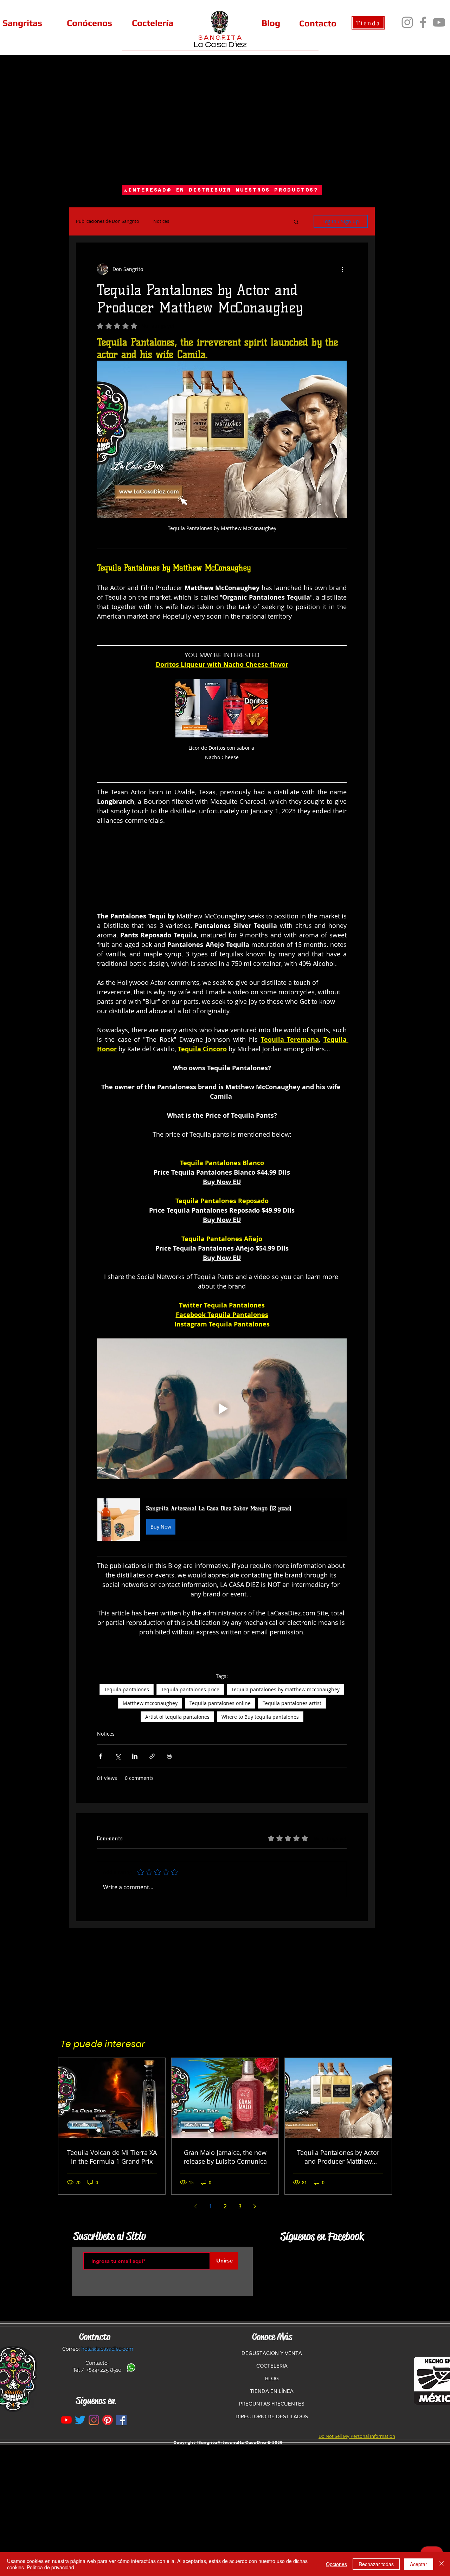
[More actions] (342, 269)
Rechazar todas (376, 2564)
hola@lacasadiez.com (107, 2349)
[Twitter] (80, 2420)
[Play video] (222, 1409)
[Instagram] (407, 22)
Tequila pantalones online (220, 1703)
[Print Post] (169, 1756)
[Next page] (255, 2206)
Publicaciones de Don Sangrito (108, 221)
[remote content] (222, 873)
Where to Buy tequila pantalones (260, 1717)
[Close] (442, 2564)
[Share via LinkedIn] (135, 1756)
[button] (296, 221)
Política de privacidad (50, 2567)
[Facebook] (423, 22)
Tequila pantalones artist (292, 1703)
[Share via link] (152, 1756)
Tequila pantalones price (190, 1689)
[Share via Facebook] (100, 1756)
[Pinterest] (108, 2420)
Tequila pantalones (127, 1689)
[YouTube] (439, 22)
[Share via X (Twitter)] (118, 1756)
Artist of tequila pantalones (177, 1717)
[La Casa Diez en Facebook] (121, 2420)
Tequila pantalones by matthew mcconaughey (285, 1689)
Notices (161, 221)
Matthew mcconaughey (150, 1703)
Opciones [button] (336, 2564)
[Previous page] (195, 2206)
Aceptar (419, 2564)
